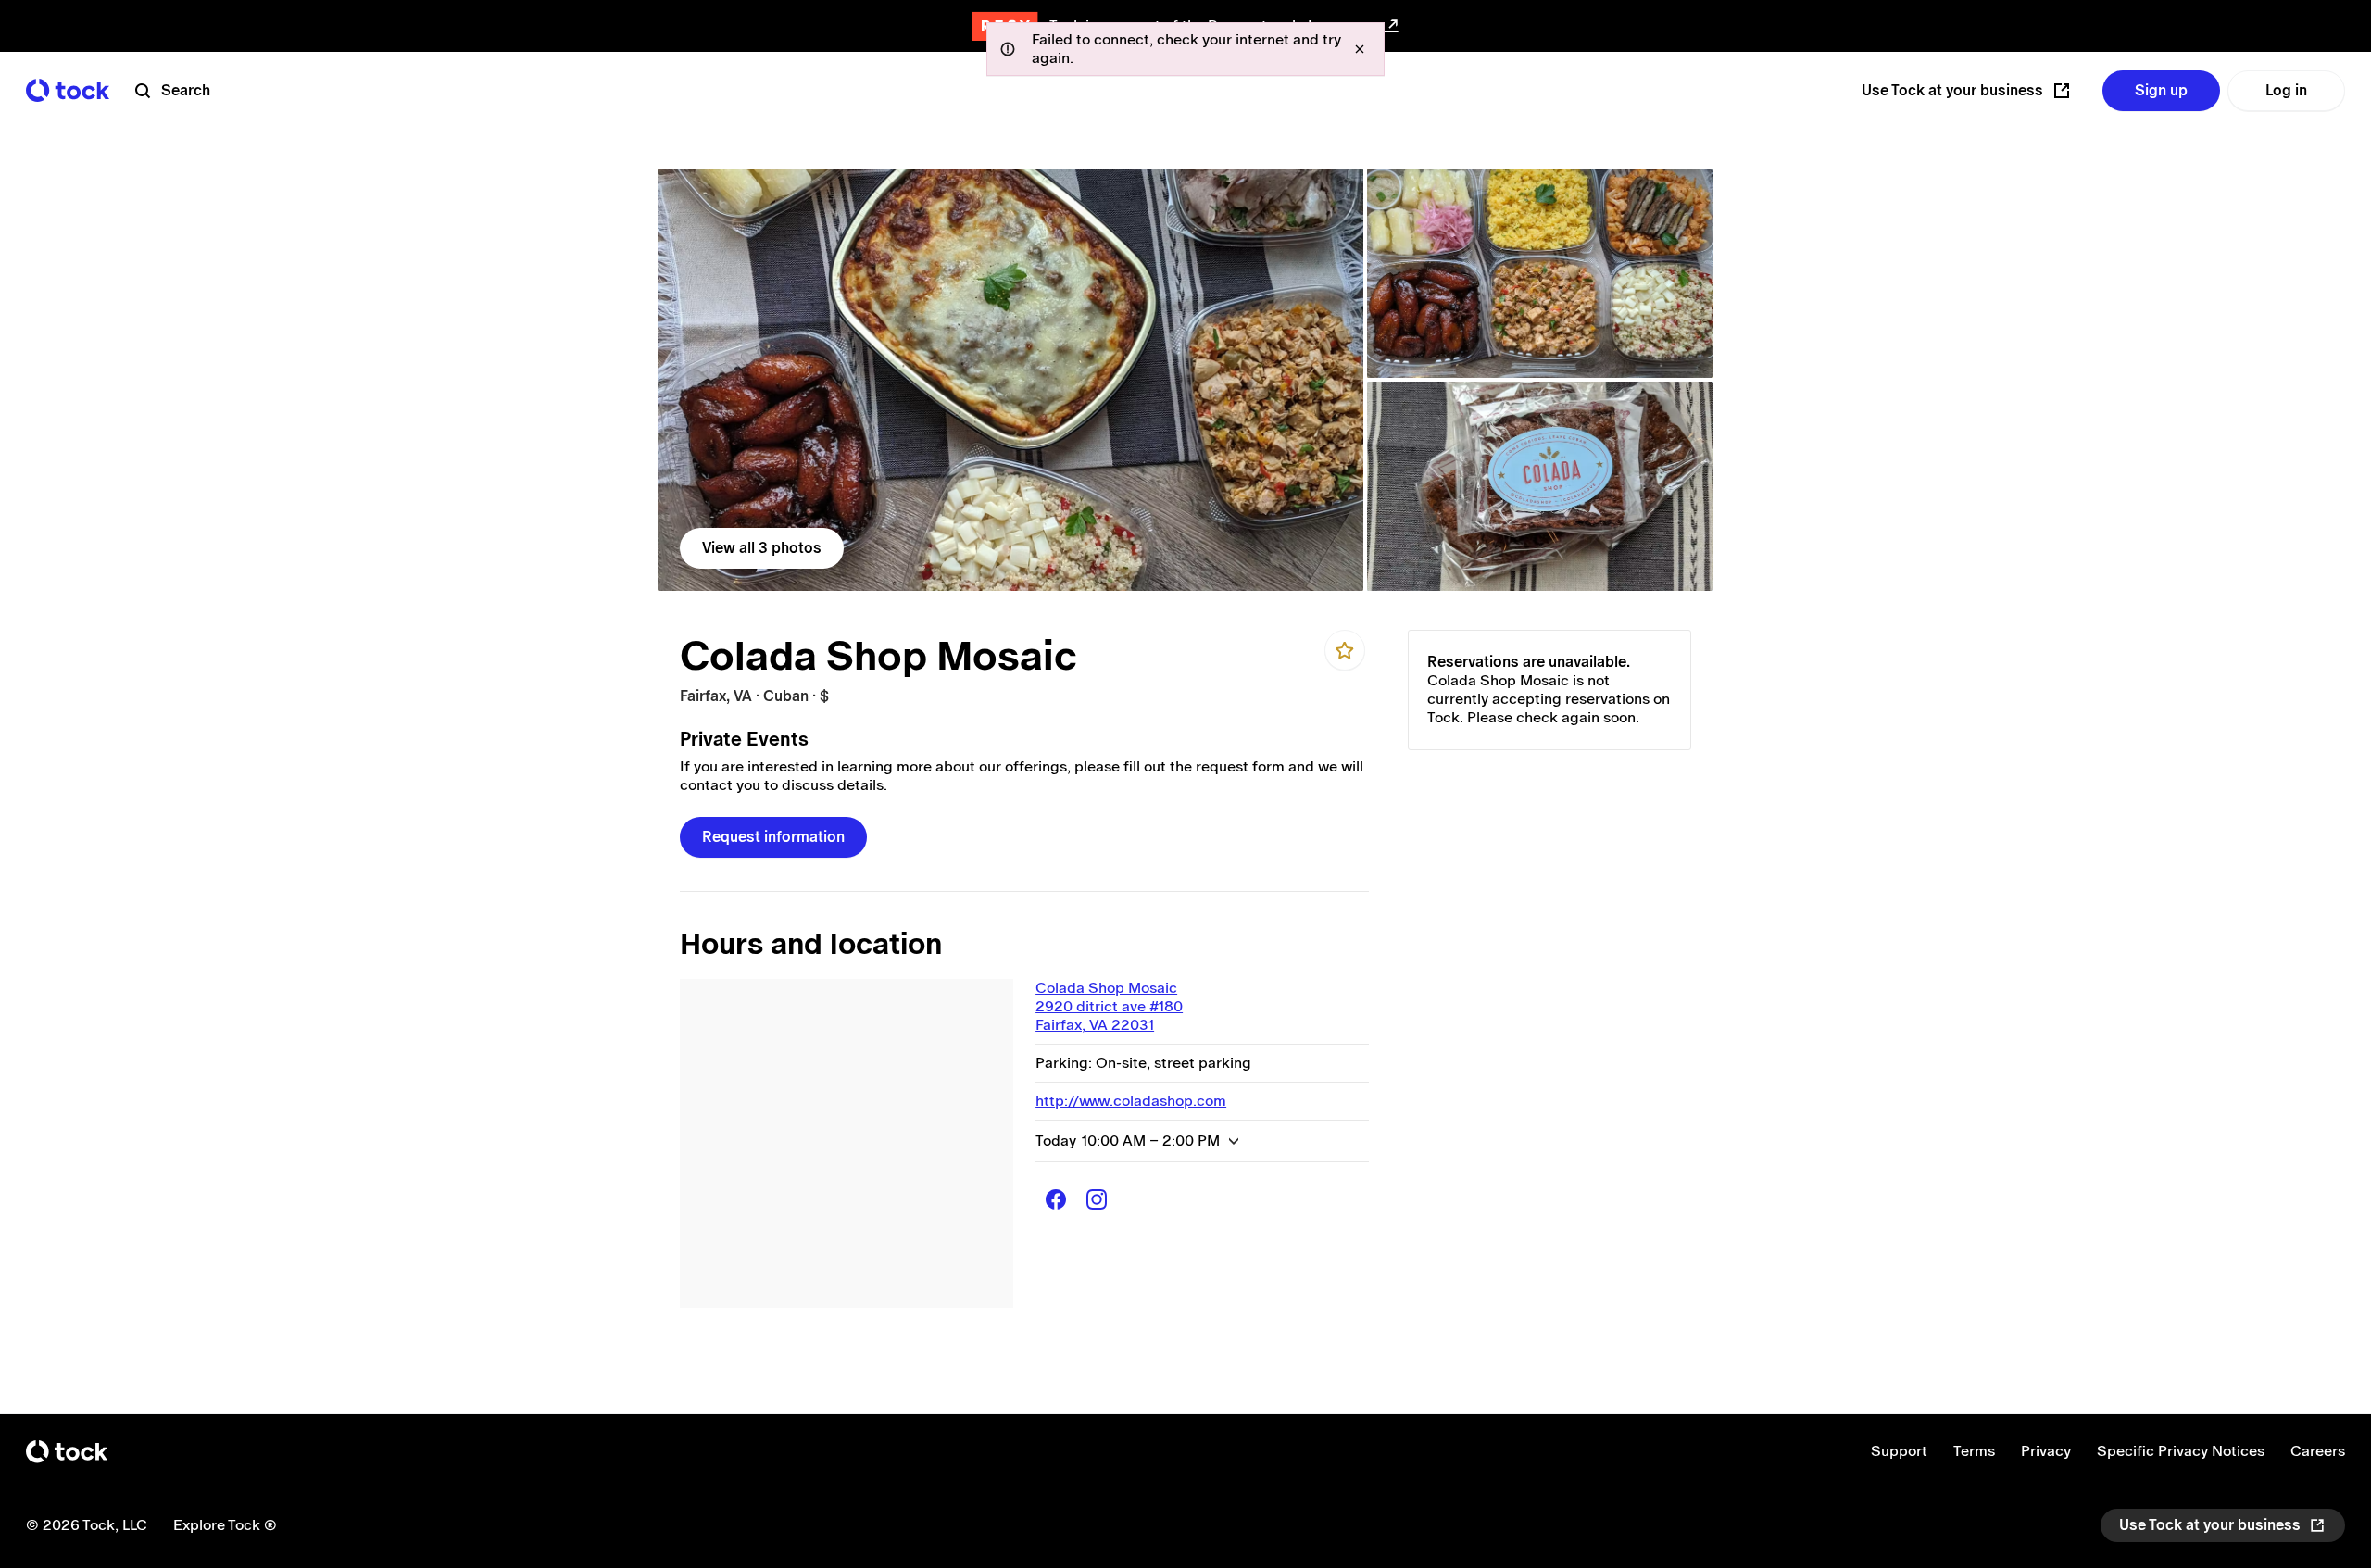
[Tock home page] (68, 90)
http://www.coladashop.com (1131, 1101)
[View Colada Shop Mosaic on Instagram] (1097, 1199)
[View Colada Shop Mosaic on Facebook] (1056, 1199)
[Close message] (1360, 49)
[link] (1010, 380)
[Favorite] (1345, 650)
